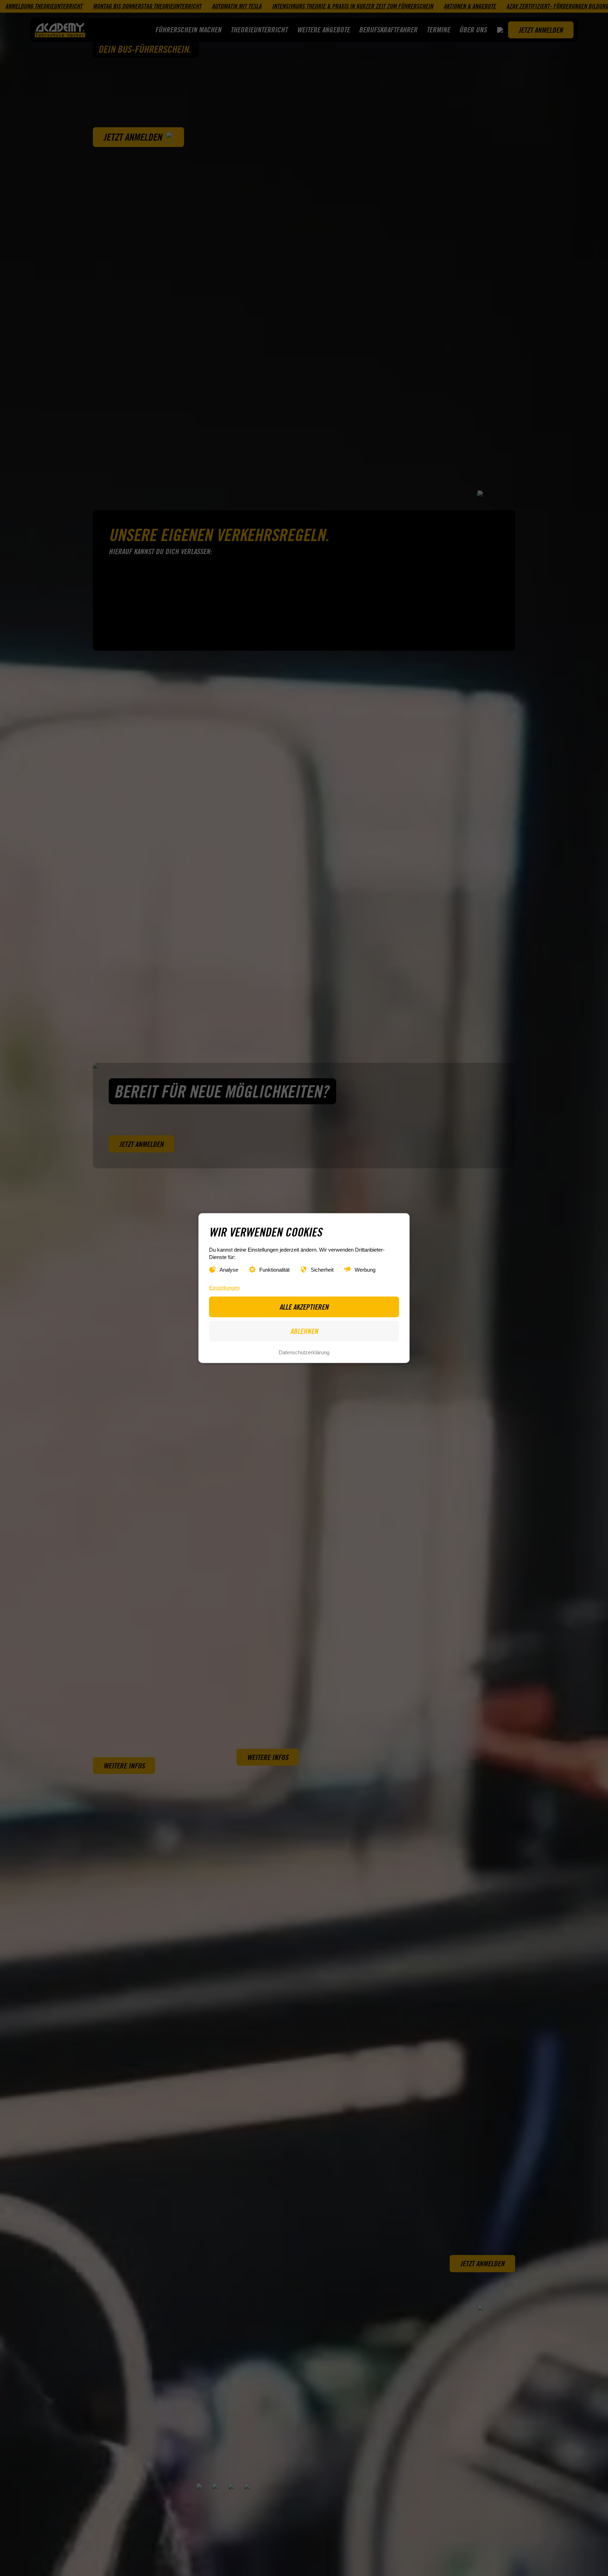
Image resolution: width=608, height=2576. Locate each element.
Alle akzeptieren (304, 1306)
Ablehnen (304, 1331)
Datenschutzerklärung (304, 1352)
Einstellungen (224, 1287)
